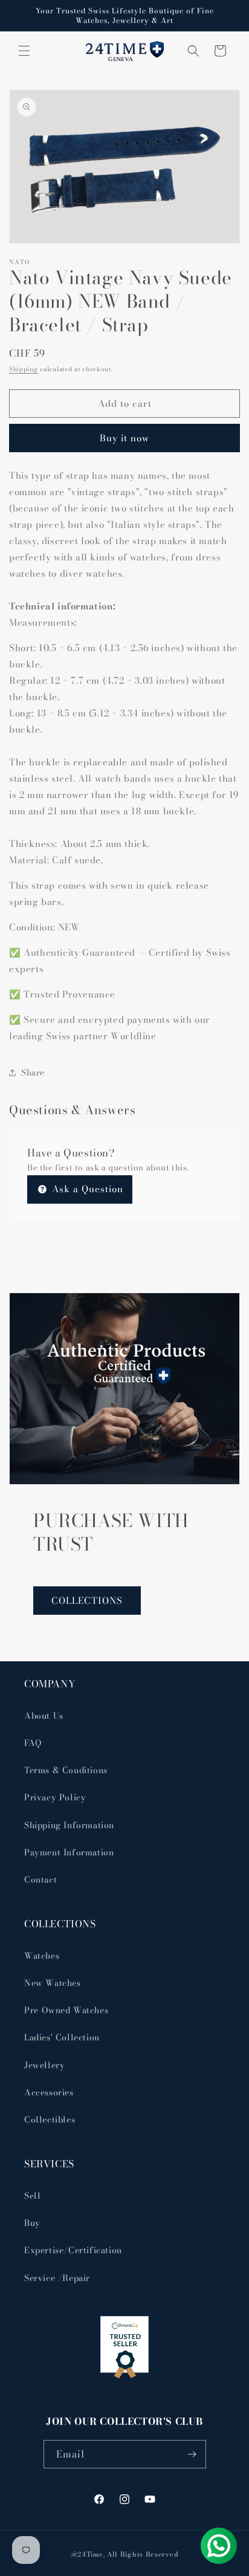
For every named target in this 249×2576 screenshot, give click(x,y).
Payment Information (69, 1852)
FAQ (33, 1743)
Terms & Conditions (66, 1770)
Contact (40, 1880)
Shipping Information (69, 1825)
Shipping (24, 369)
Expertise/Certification (73, 2250)
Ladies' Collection (62, 2037)
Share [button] (33, 1072)
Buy (32, 2223)
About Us (44, 1716)
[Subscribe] (192, 2454)
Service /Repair (57, 2278)
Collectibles (50, 2120)
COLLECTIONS (87, 1601)
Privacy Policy (55, 1797)
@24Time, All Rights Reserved (125, 2554)
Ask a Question (86, 1189)
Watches (42, 1956)
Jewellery (44, 2065)
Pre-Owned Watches (66, 2010)
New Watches (53, 1983)
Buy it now (124, 438)
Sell (32, 2196)
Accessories (49, 2092)
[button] (24, 51)
